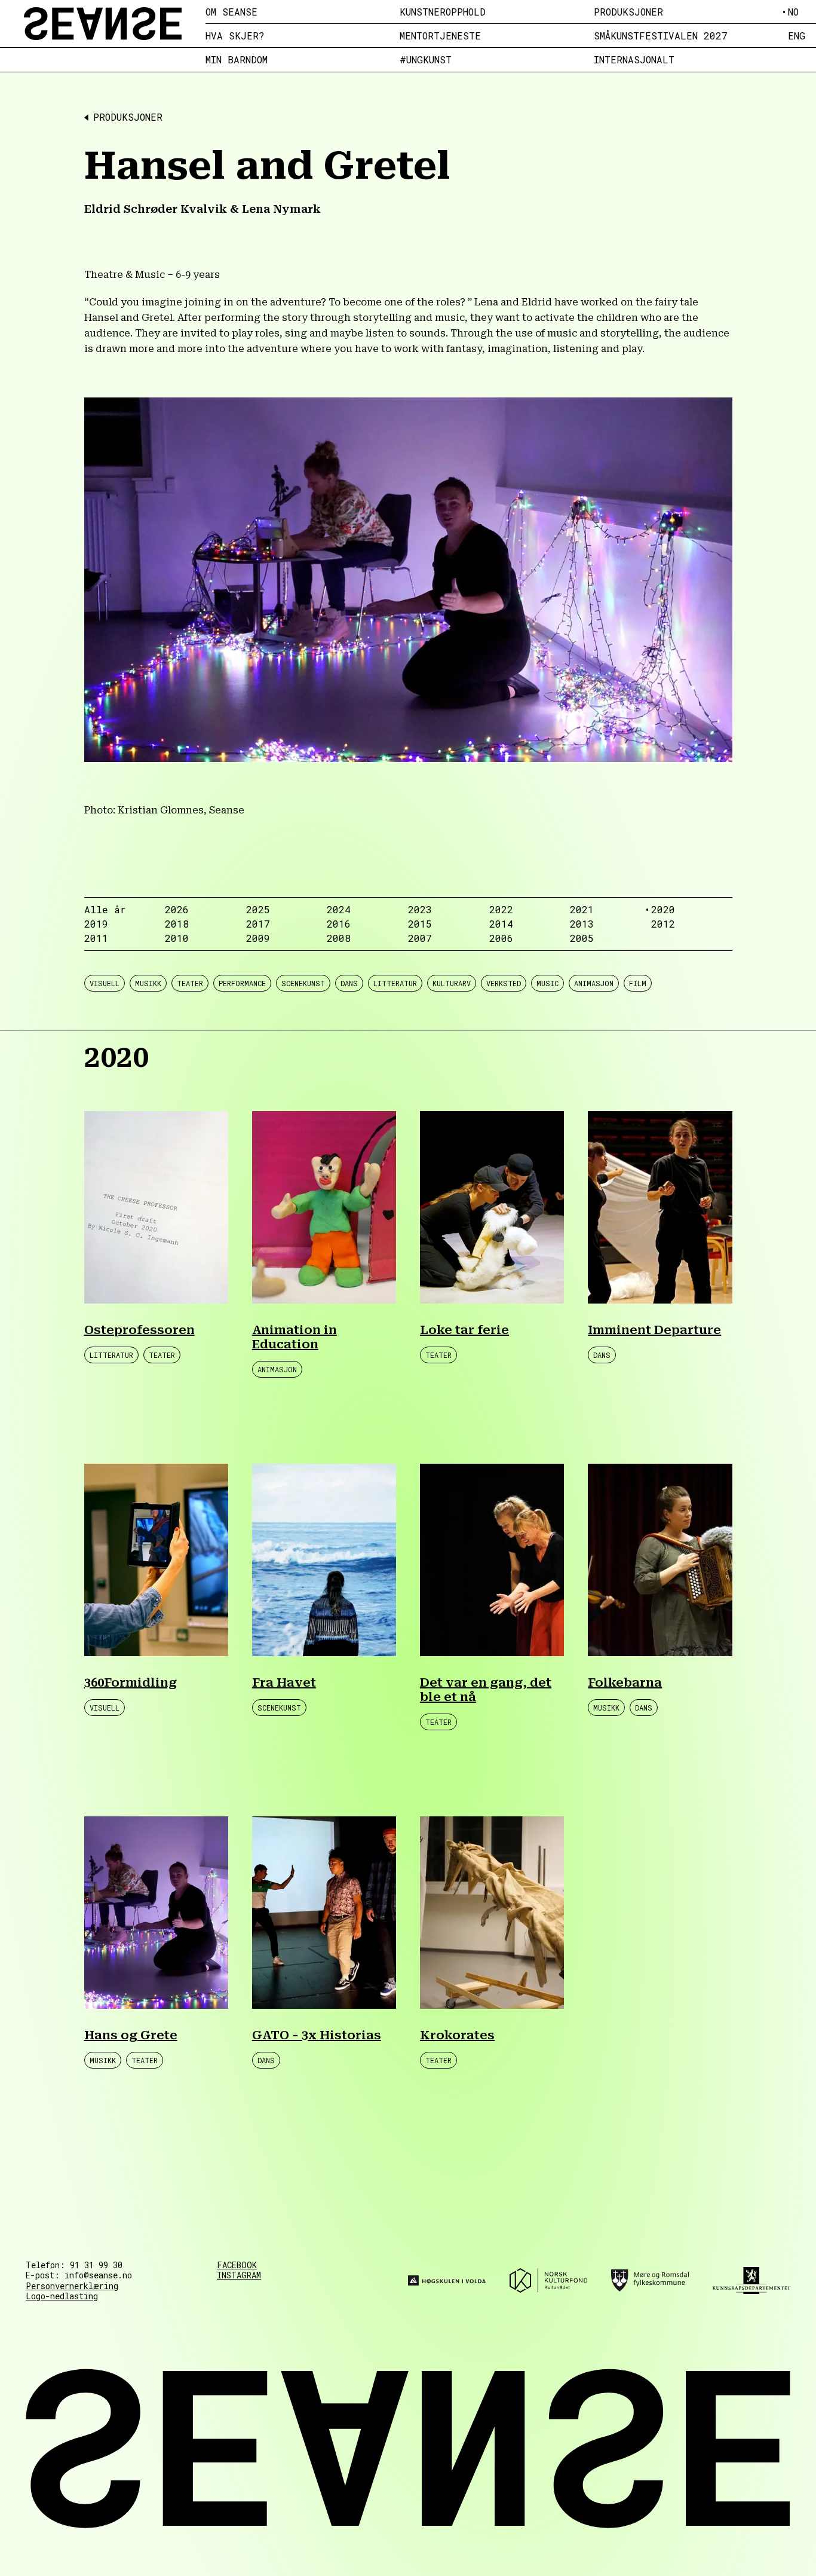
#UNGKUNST (426, 60)
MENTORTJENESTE (440, 36)
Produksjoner (628, 12)
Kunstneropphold (443, 12)
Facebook (237, 2265)
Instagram (239, 2275)
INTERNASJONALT (634, 60)
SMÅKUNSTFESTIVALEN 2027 (661, 36)
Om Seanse (231, 12)
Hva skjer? (235, 36)
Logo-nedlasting (62, 2296)
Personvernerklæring (72, 2286)
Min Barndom (237, 60)
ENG (797, 36)
